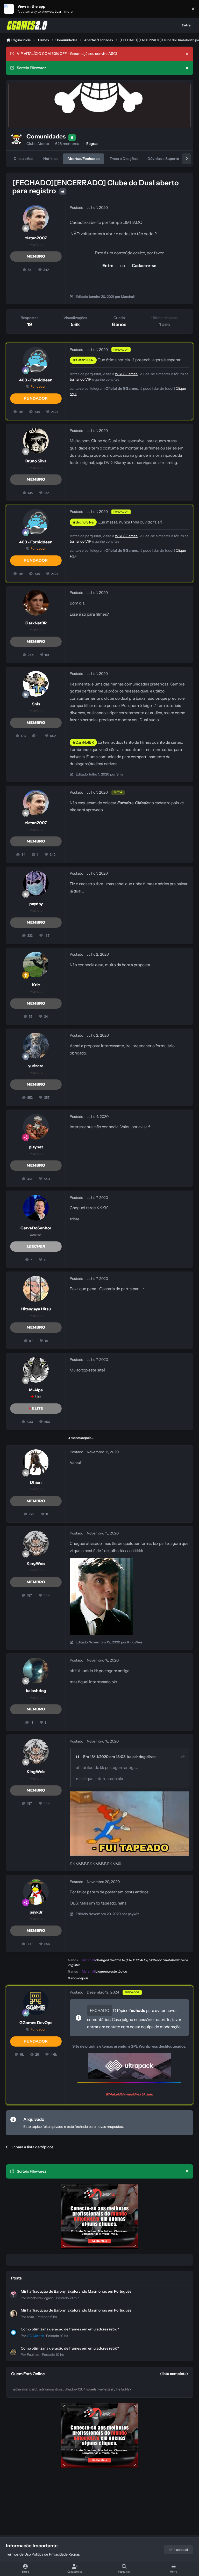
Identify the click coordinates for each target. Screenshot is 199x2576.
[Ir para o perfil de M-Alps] (36, 1370)
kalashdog (36, 1691)
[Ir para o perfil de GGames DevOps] (36, 2002)
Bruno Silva (36, 461)
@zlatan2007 (83, 360)
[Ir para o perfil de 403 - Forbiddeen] (36, 360)
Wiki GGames (126, 374)
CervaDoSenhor (36, 1228)
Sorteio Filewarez (31, 68)
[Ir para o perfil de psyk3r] (36, 1892)
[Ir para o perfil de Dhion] (36, 1462)
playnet (36, 1147)
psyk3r (36, 1912)
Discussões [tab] (23, 159)
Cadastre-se (144, 265)
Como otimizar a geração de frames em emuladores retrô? (70, 2329)
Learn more (10, 9)
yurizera (36, 1066)
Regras (92, 144)
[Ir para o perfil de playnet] (36, 1127)
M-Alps (36, 1390)
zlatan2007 (36, 238)
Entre (108, 265)
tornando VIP (80, 379)
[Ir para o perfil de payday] (36, 884)
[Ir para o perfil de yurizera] (36, 1046)
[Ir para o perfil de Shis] (36, 684)
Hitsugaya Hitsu (36, 1309)
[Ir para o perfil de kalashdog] (36, 1670)
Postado (68, 2298)
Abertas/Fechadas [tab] (83, 159)
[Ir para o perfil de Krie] (36, 965)
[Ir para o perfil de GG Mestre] (13, 2333)
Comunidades (46, 136)
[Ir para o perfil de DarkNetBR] (36, 603)
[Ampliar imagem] (101, 1562)
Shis (36, 704)
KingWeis (36, 1563)
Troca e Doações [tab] (124, 159)
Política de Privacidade (50, 2554)
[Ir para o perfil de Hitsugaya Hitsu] (36, 1289)
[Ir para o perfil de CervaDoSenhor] (36, 1208)
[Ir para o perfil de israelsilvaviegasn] (13, 2295)
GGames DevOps (36, 2023)
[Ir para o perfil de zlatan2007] (36, 218)
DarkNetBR (36, 623)
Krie (36, 985)
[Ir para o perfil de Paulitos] (13, 2352)
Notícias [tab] (50, 159)
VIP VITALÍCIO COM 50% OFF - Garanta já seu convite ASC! (67, 54)
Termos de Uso (18, 2554)
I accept (181, 2550)
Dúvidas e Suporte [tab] (163, 159)
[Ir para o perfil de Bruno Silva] (36, 441)
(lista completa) (174, 2374)
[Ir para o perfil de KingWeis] (36, 1543)
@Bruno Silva (83, 522)
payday (36, 904)
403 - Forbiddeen (36, 380)
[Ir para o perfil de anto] (13, 2314)
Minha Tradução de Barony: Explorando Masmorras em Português (76, 2291)
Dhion (36, 1482)
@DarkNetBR (83, 742)
